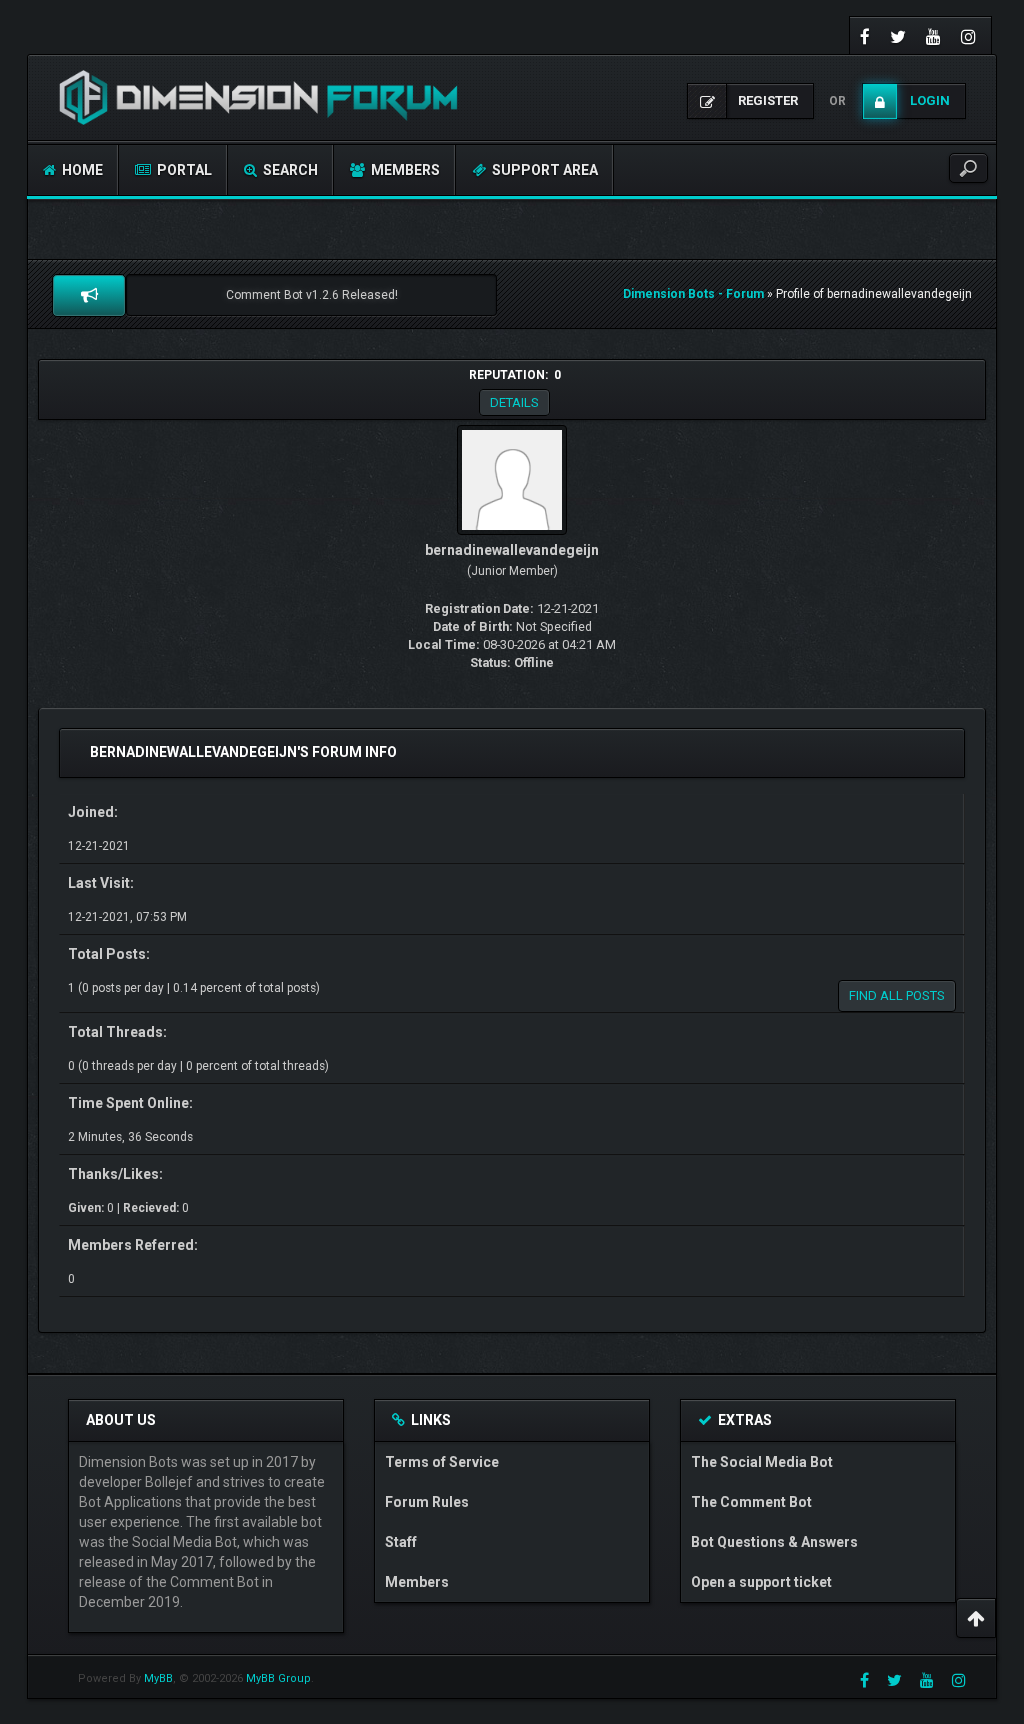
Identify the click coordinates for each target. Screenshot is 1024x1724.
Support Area (543, 170)
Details (514, 402)
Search (289, 170)
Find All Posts (897, 995)
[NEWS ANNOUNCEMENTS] (89, 295)
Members (404, 170)
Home (81, 170)
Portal (183, 170)
